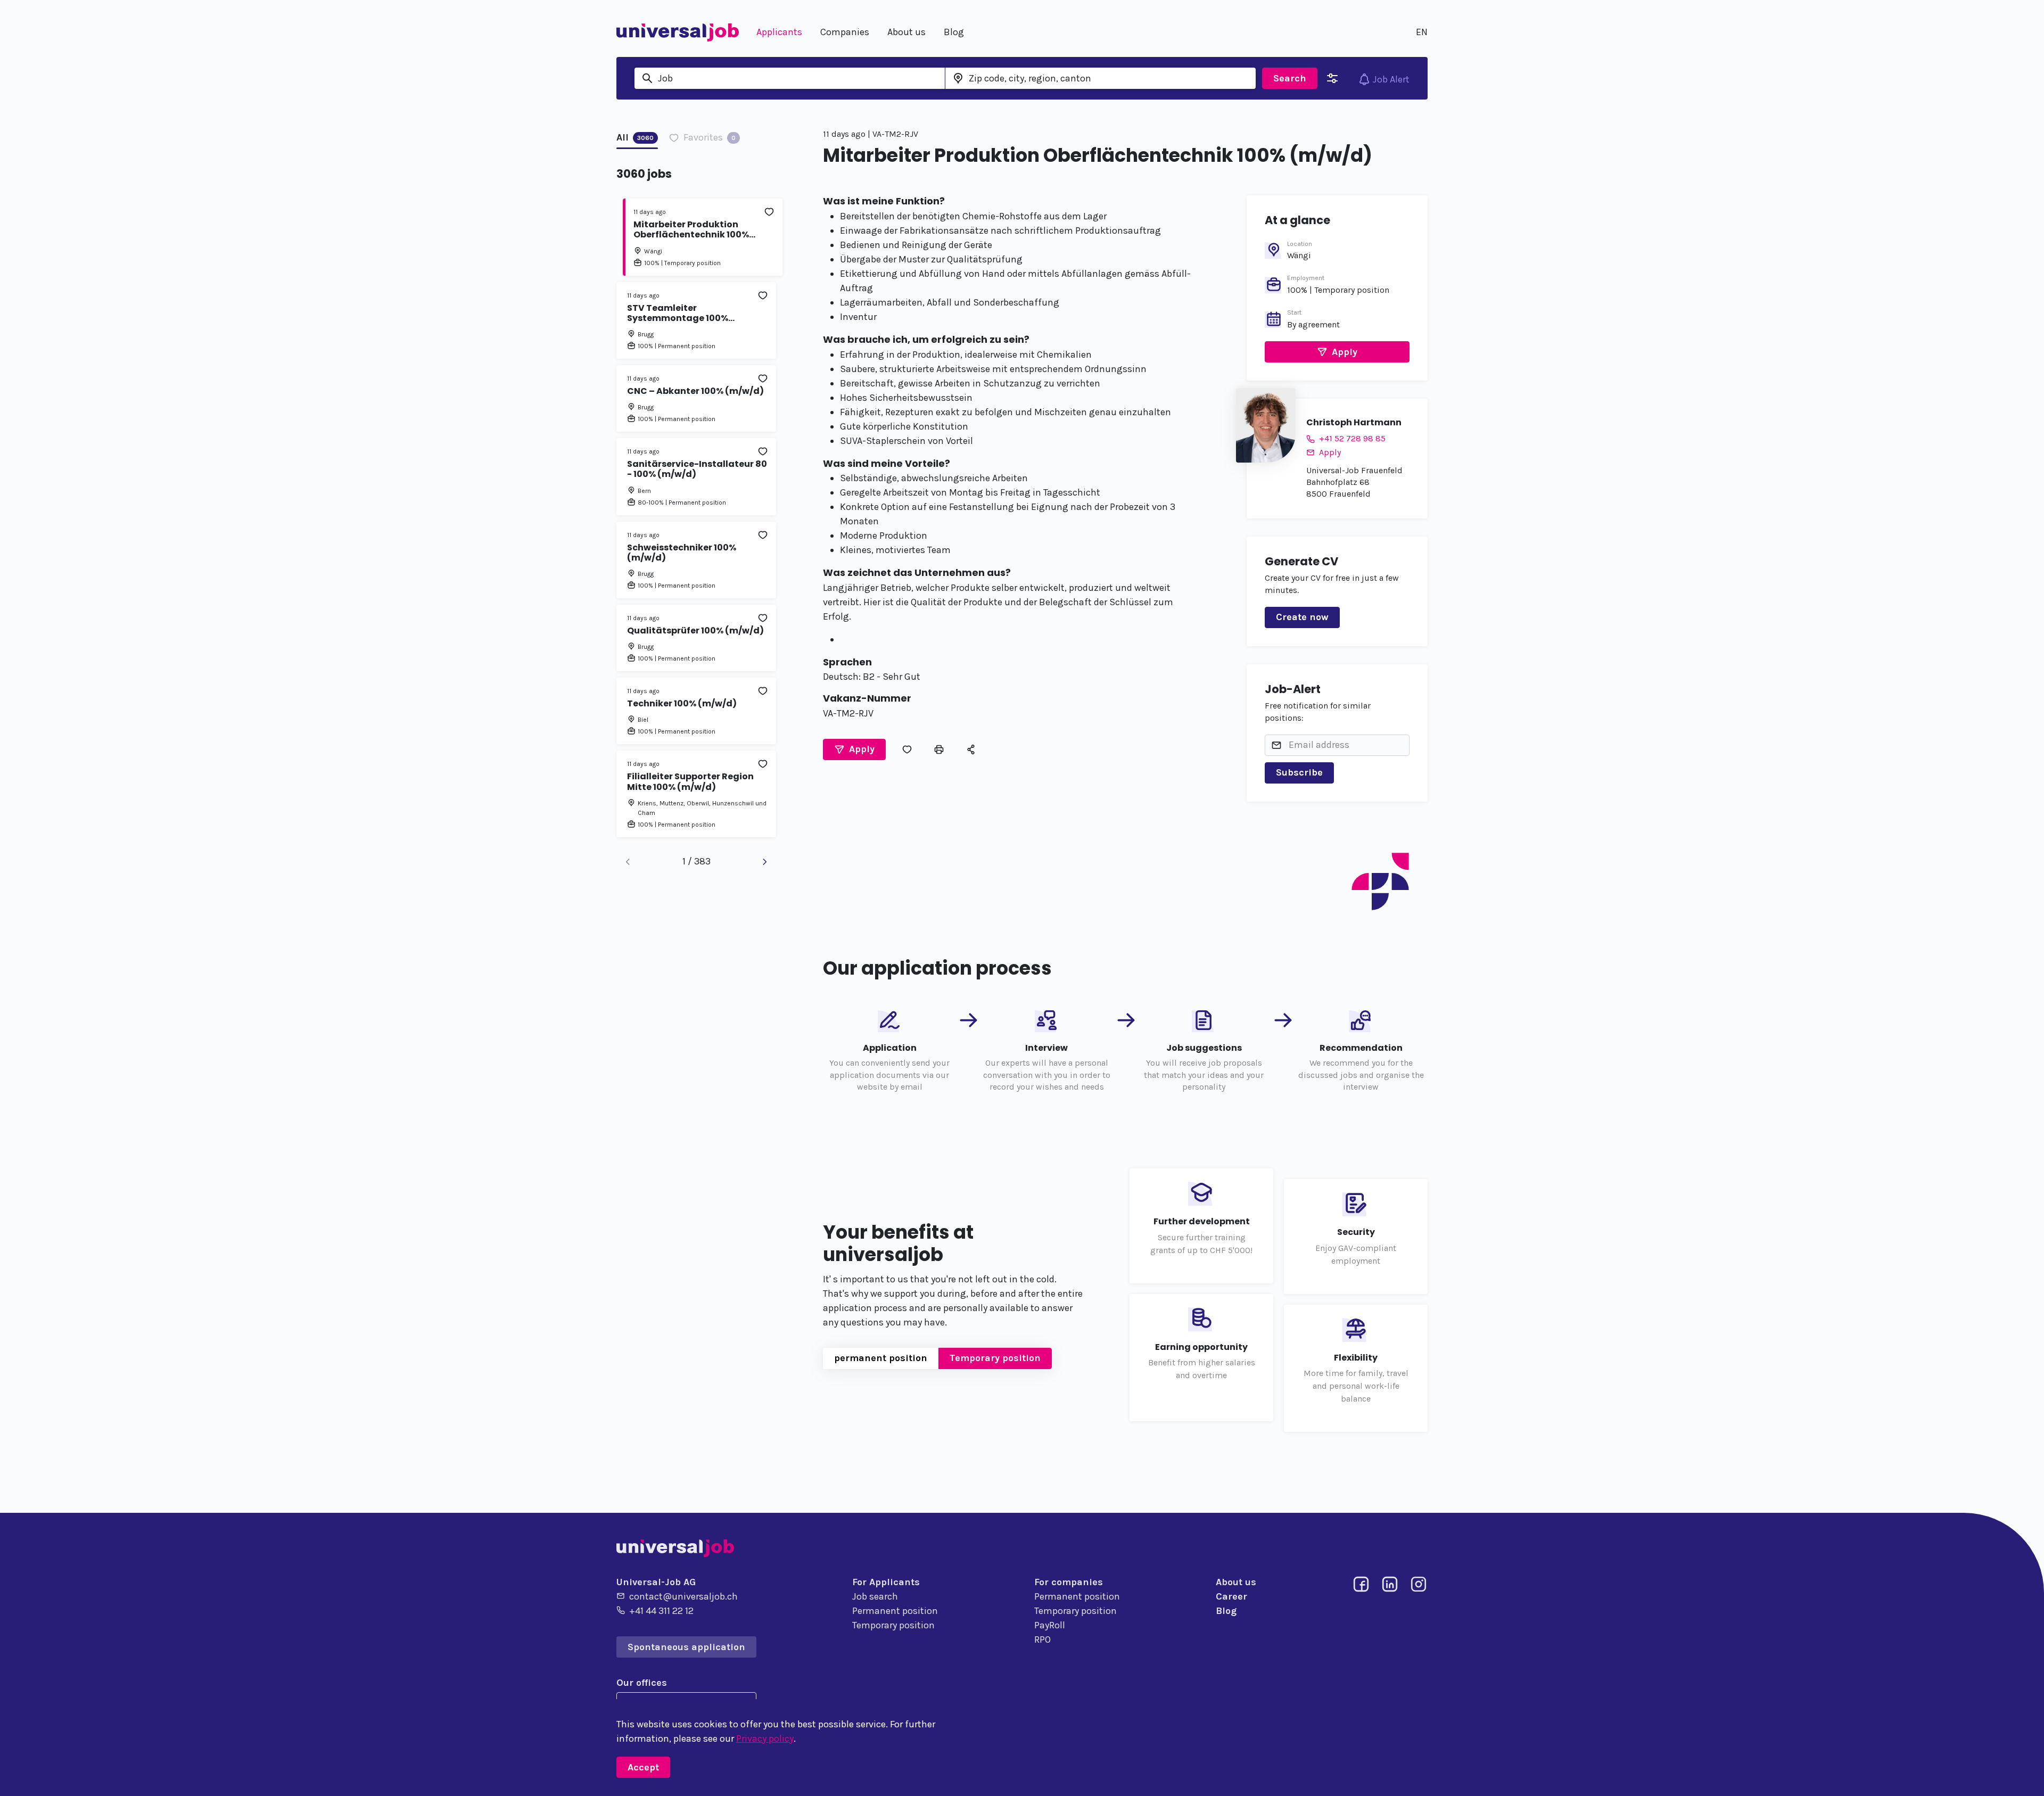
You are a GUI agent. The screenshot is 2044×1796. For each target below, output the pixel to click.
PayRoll (1050, 1625)
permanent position (881, 1358)
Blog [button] (954, 32)
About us (1236, 1582)
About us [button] (906, 32)
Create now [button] (1302, 617)
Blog (1226, 1611)
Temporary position (995, 1358)
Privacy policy (765, 1739)
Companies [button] (845, 32)
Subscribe (1299, 772)
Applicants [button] (779, 32)
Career (1231, 1596)
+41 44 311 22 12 (661, 1611)
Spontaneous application (686, 1647)
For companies (1069, 1582)
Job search (875, 1596)
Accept (643, 1767)
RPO (1042, 1640)
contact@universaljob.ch (683, 1596)
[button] (854, 749)
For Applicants (886, 1582)
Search (1290, 78)
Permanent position (895, 1611)
